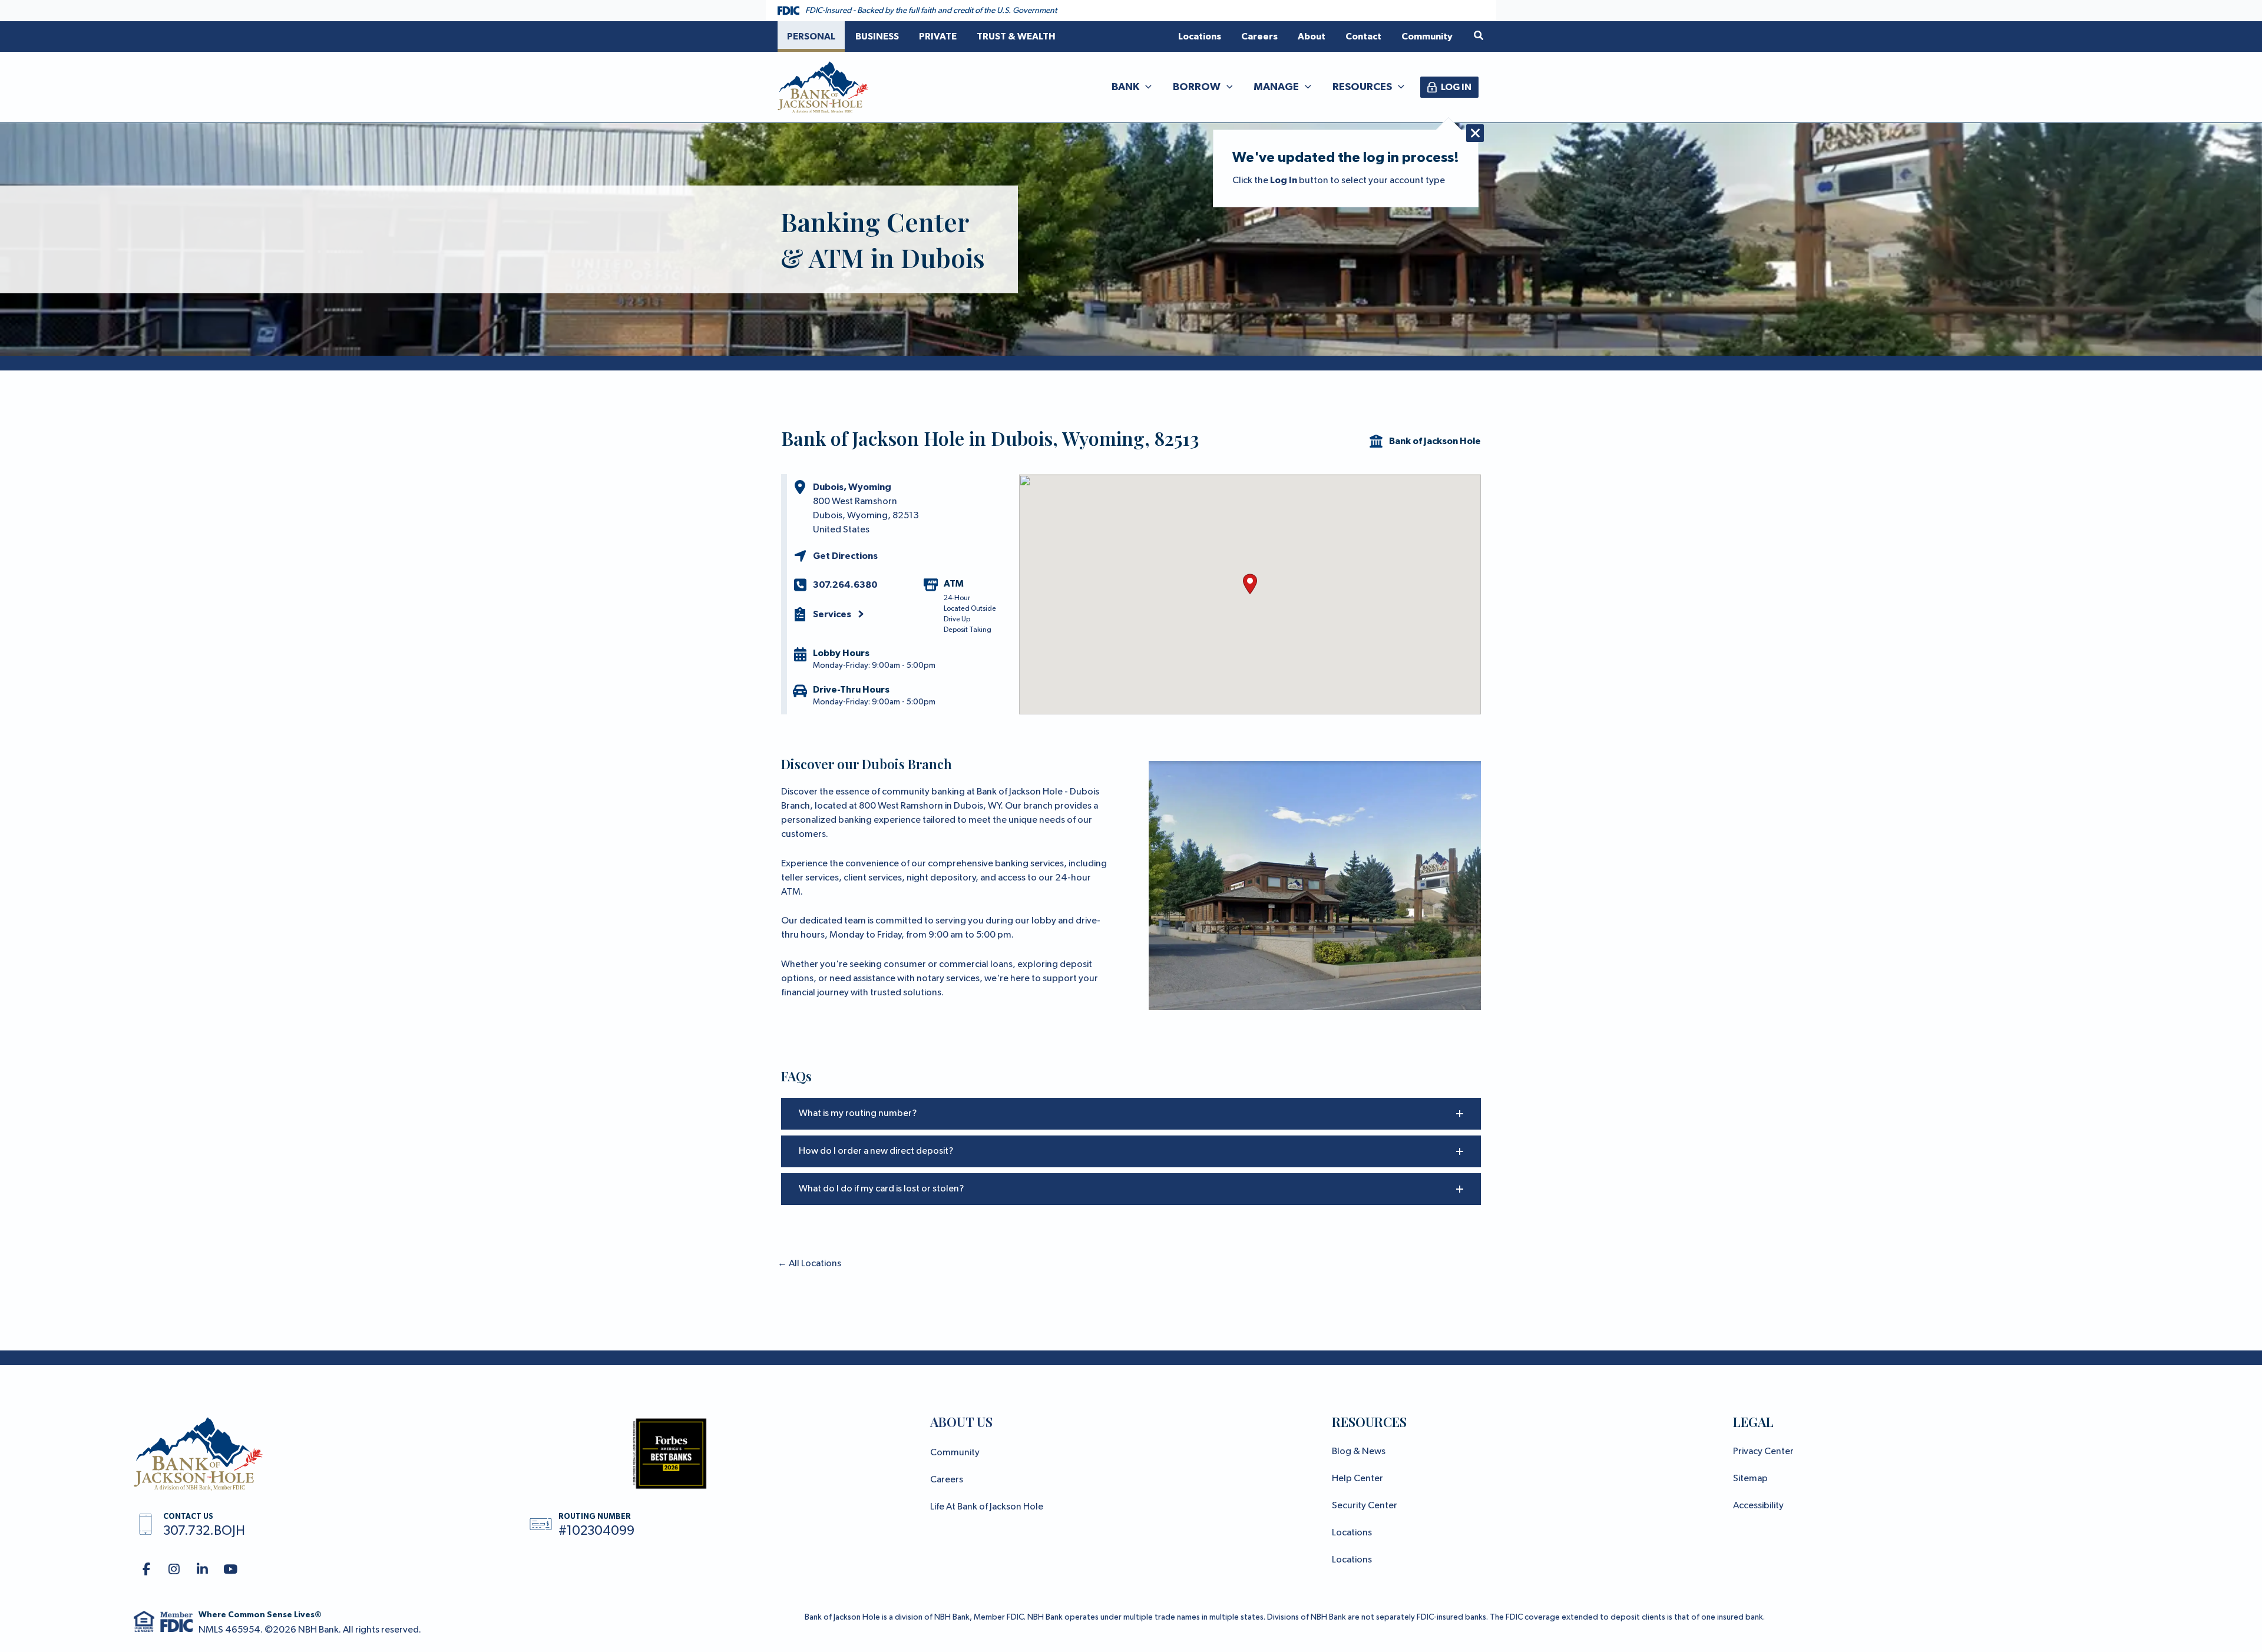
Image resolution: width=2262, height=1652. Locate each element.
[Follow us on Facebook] (146, 1570)
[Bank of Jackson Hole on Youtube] (231, 1570)
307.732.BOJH (204, 1531)
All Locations (809, 1264)
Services (832, 614)
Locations (1352, 1533)
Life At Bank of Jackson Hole (987, 1507)
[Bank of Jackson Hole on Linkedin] (202, 1570)
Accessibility (1758, 1506)
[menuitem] (811, 37)
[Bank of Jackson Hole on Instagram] (175, 1570)
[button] (1479, 36)
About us (961, 1422)
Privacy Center (1763, 1452)
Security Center (1365, 1506)
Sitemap (1750, 1479)
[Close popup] (1475, 133)
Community (955, 1453)
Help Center (1357, 1479)
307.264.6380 (845, 585)
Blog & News (1359, 1452)
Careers (947, 1480)
